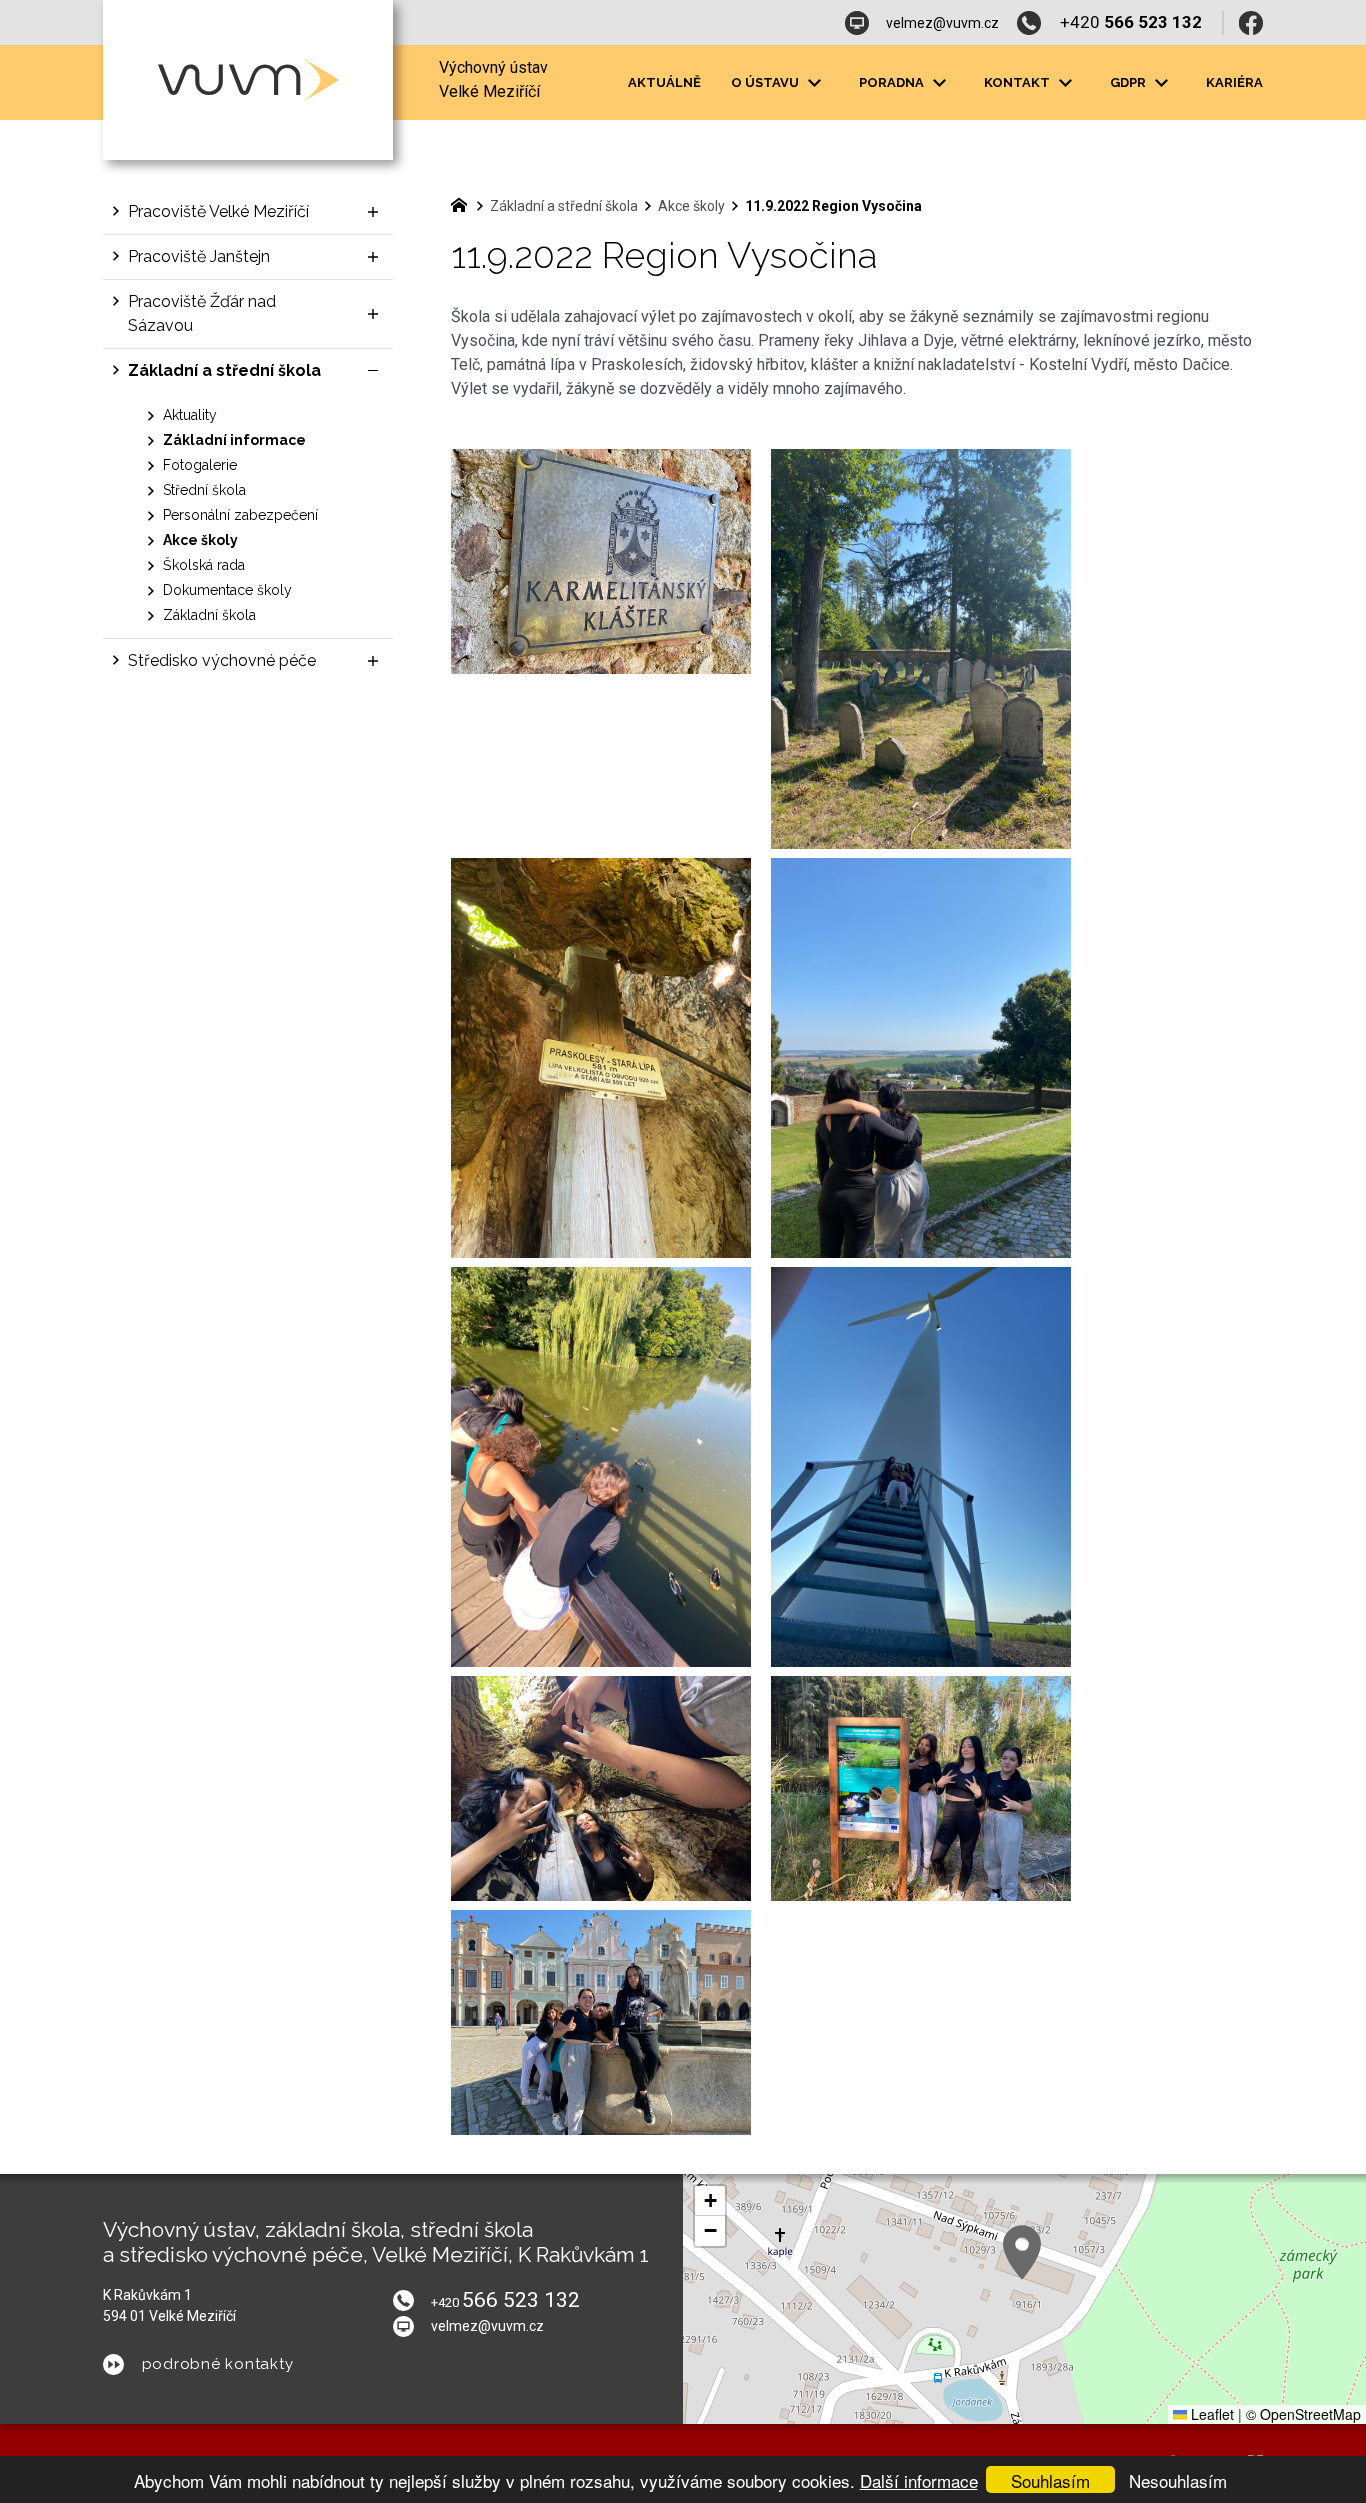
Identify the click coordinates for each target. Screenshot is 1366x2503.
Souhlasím (1050, 2480)
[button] (1022, 2252)
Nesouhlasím (1178, 2480)
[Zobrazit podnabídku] (814, 83)
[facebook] (1251, 23)
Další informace (919, 2480)
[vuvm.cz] (464, 203)
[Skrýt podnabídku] (373, 371)
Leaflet (1210, 2414)
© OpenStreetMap (1303, 2414)
